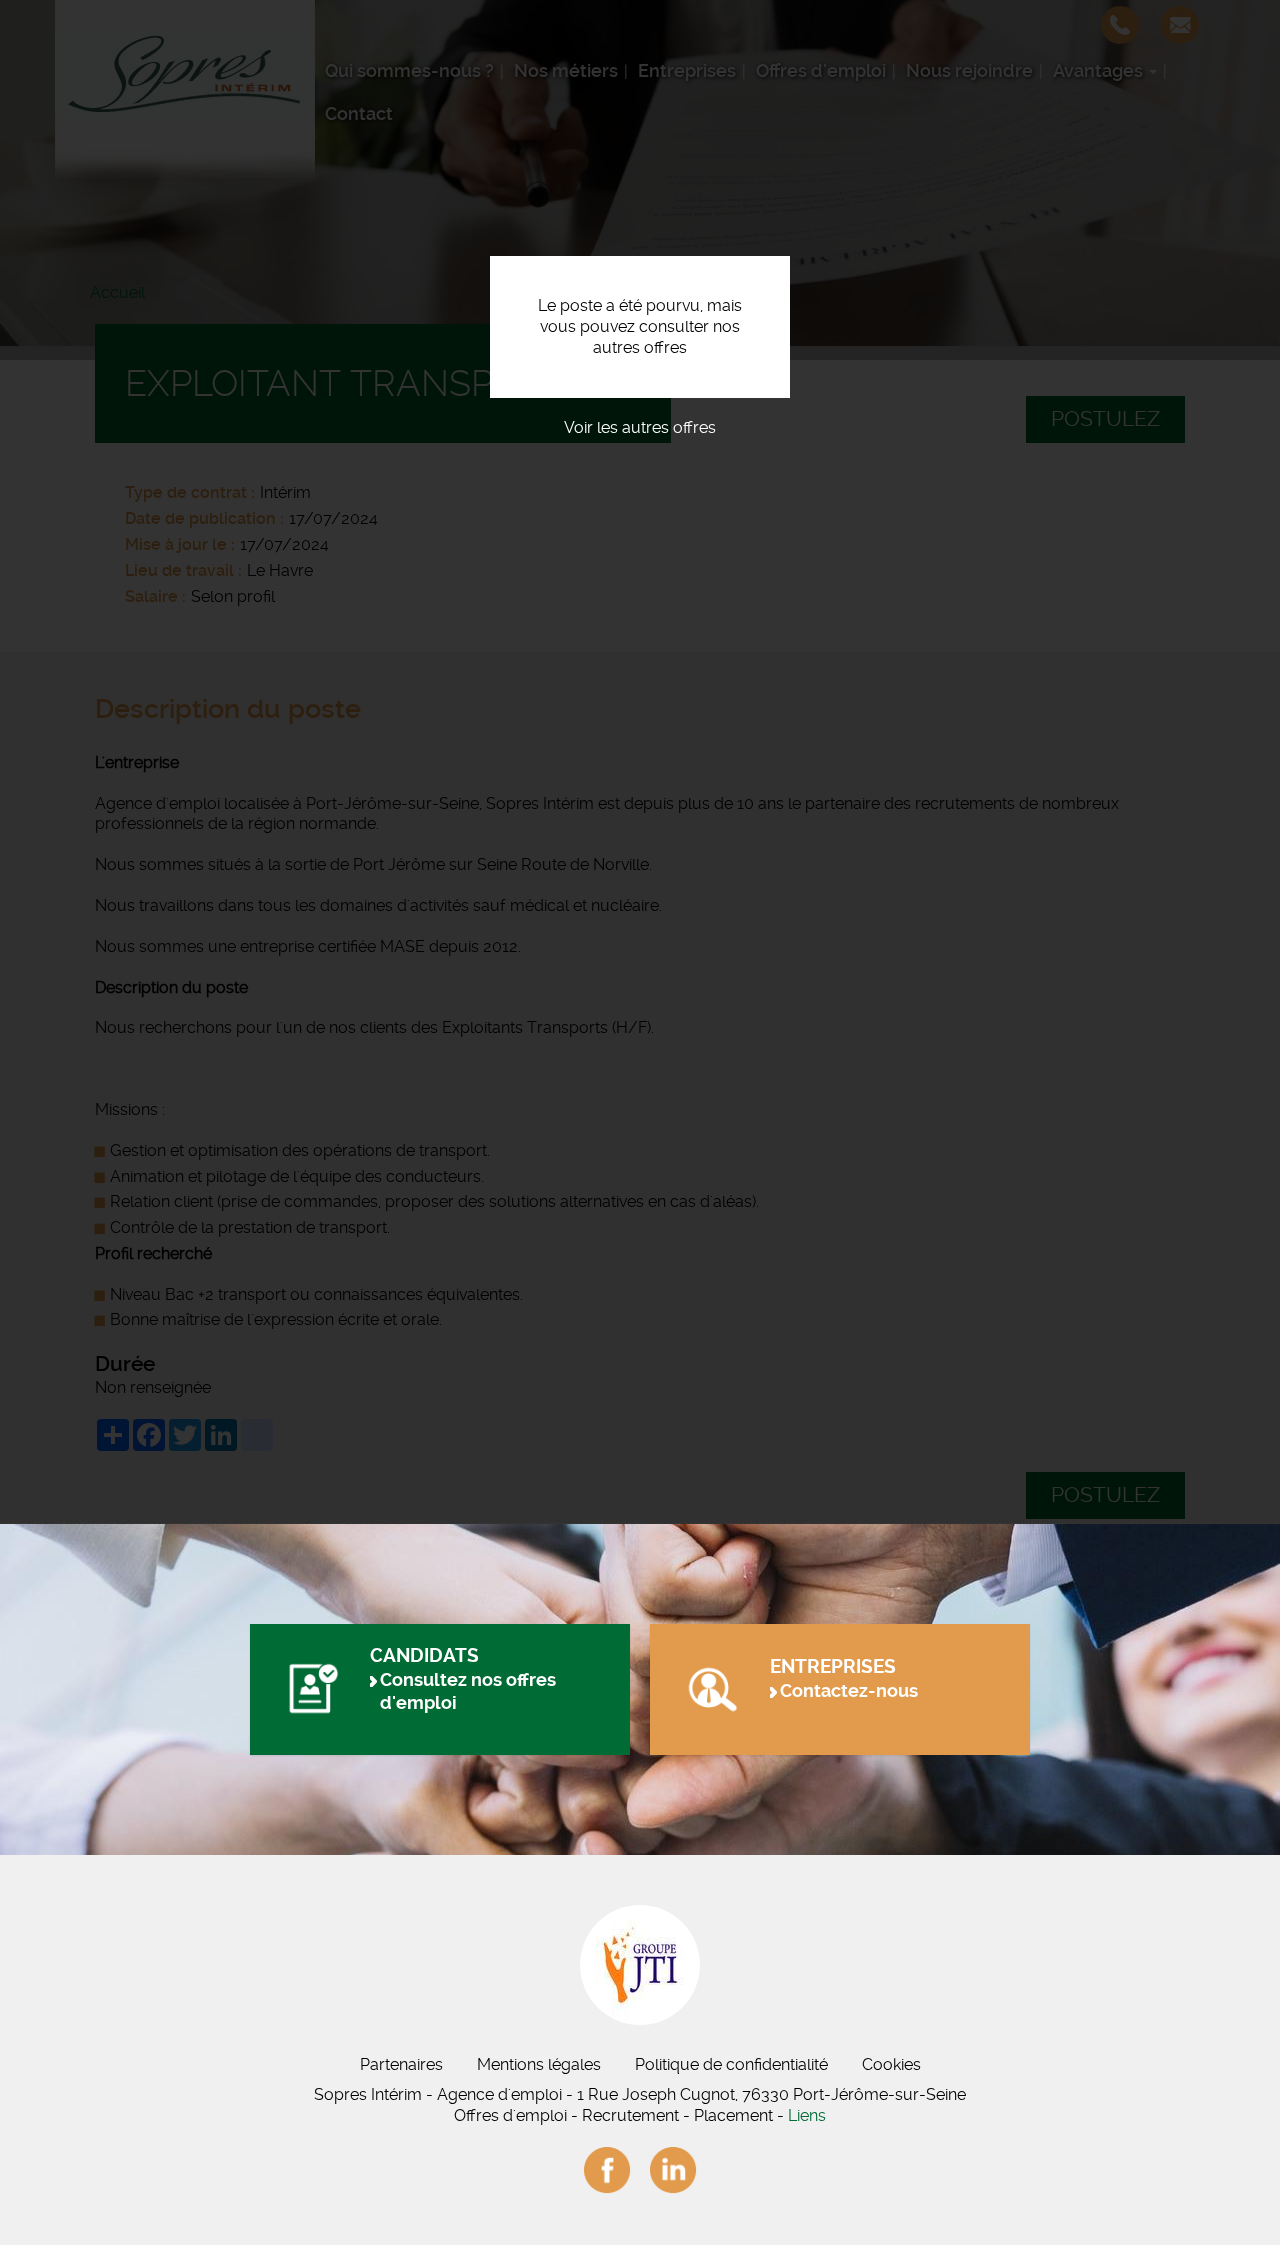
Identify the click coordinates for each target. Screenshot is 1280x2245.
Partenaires (401, 2064)
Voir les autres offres (640, 427)
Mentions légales (539, 2064)
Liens (807, 2115)
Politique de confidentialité (731, 2064)
